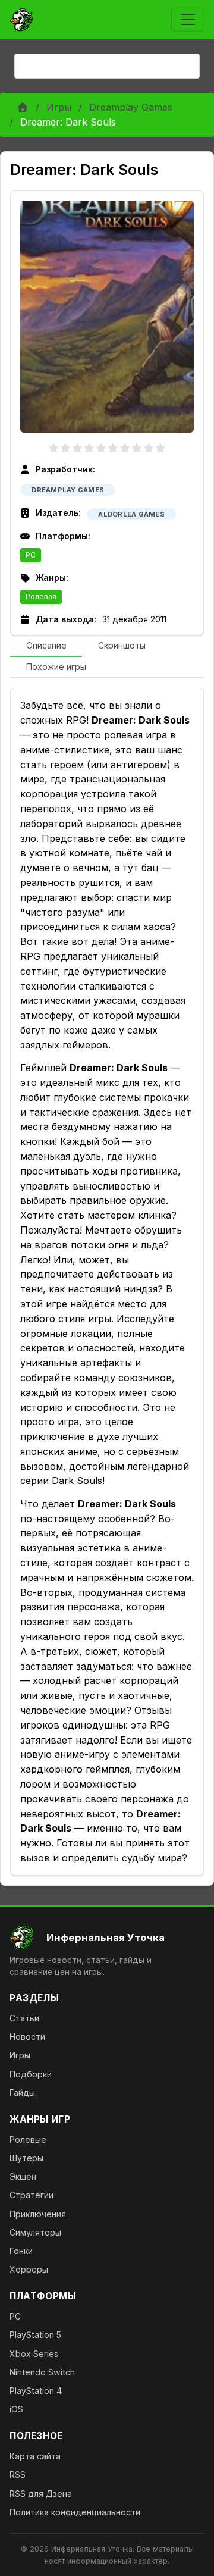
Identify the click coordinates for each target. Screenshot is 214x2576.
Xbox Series (34, 2354)
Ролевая (41, 597)
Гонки (21, 2251)
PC (31, 555)
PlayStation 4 (36, 2391)
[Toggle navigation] (188, 20)
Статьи (24, 2018)
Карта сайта (35, 2456)
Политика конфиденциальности (75, 2512)
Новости (27, 2037)
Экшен (23, 2176)
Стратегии (32, 2195)
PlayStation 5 (35, 2335)
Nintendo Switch (42, 2372)
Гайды (22, 2093)
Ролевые (28, 2140)
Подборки (31, 2074)
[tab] (46, 646)
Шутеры (26, 2158)
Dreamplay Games (131, 107)
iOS (16, 2409)
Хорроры (29, 2269)
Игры (59, 107)
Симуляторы (35, 2232)
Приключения (38, 2214)
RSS (18, 2475)
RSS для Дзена (41, 2494)
